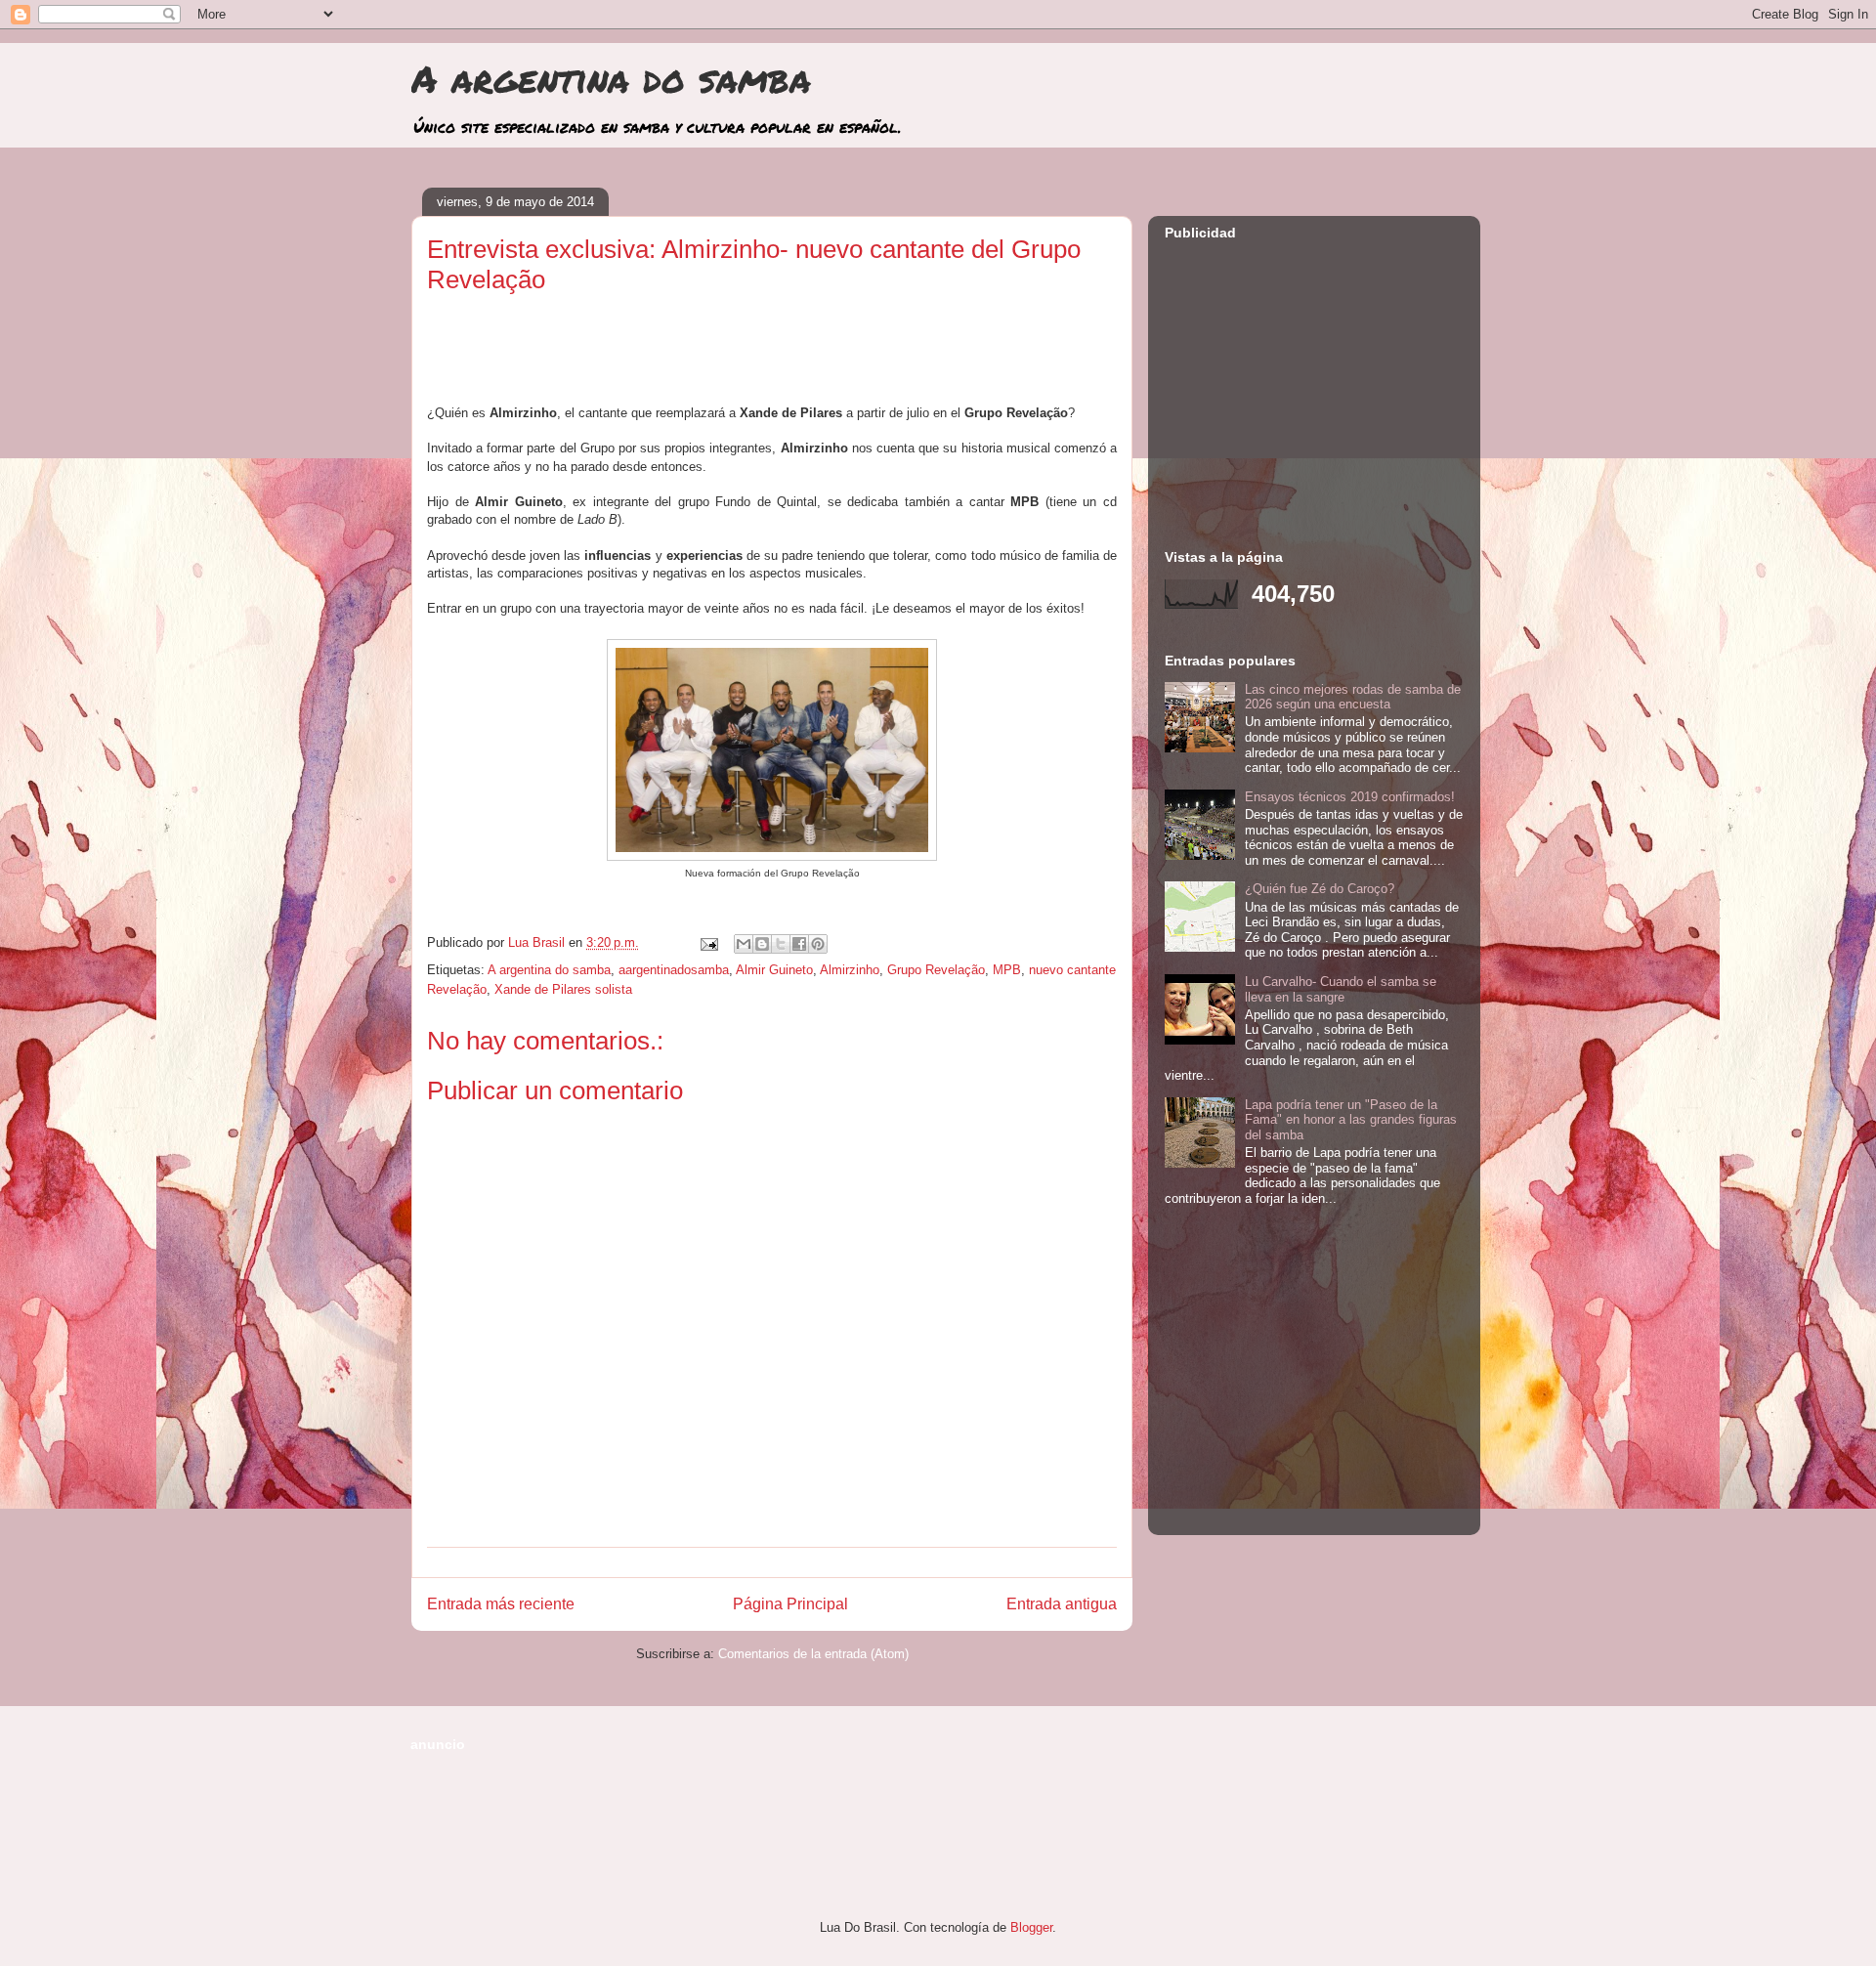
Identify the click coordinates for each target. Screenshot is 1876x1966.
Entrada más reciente (501, 1604)
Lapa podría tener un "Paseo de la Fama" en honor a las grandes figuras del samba (1351, 1120)
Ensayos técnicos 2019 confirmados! (1350, 797)
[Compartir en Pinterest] (818, 944)
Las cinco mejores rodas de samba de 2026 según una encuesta (1353, 697)
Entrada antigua (1062, 1604)
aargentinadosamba (674, 970)
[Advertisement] (772, 356)
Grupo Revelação (936, 970)
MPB (1007, 970)
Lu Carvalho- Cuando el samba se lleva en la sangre (1341, 989)
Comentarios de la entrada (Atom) (813, 1654)
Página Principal (790, 1604)
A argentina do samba (611, 78)
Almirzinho (850, 970)
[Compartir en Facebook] (799, 944)
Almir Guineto (774, 970)
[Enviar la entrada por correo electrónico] (708, 942)
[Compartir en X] (781, 944)
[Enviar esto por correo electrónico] (744, 944)
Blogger (1031, 1927)
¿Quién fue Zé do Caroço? (1320, 889)
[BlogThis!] (762, 944)
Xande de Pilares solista (563, 989)
